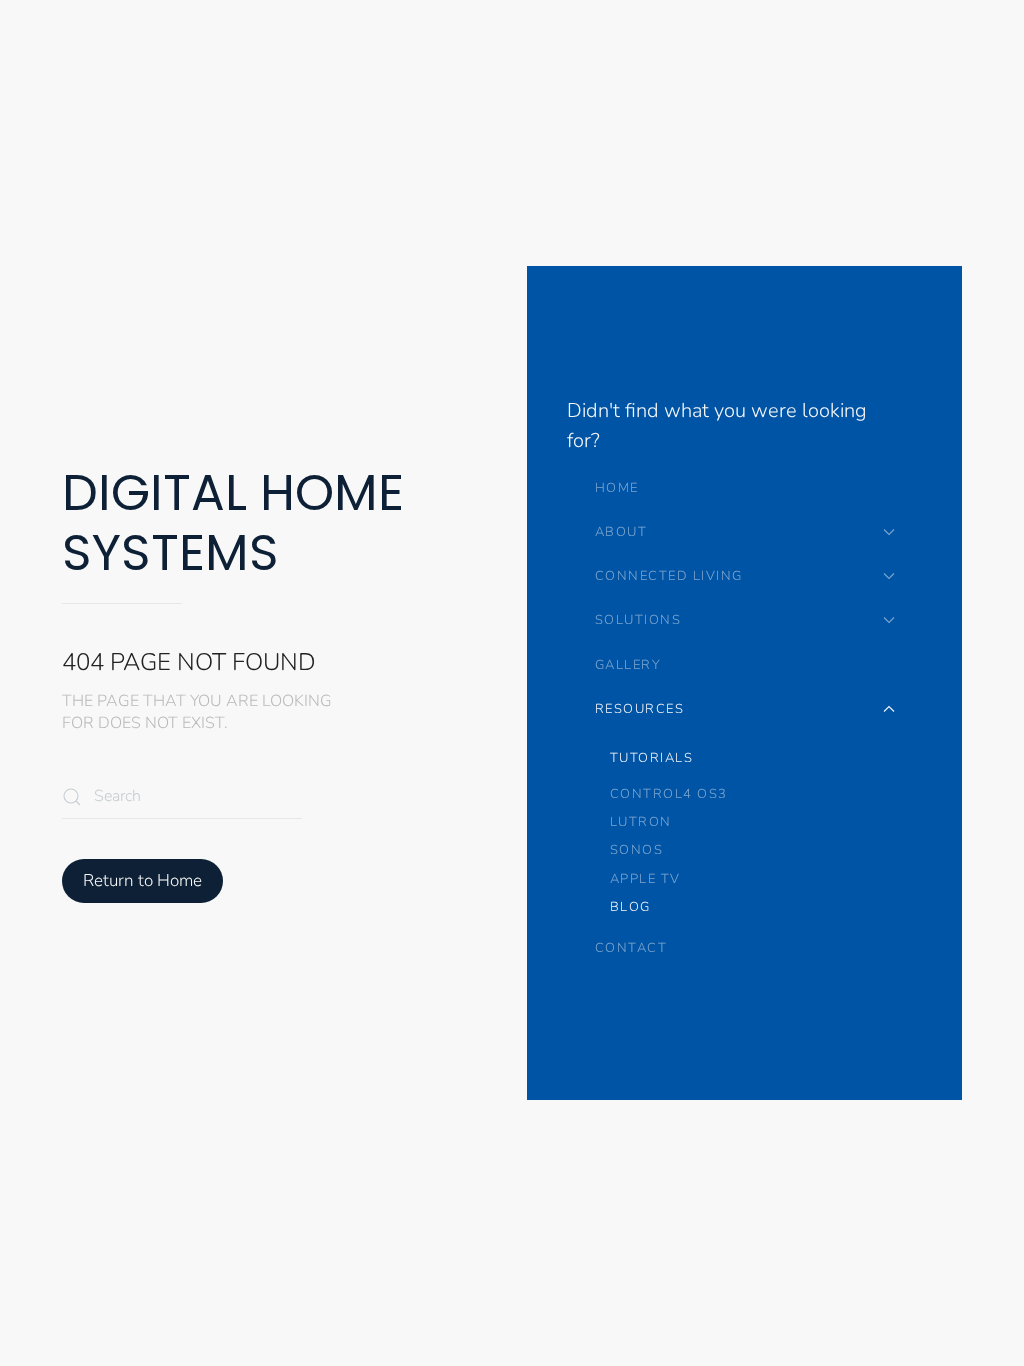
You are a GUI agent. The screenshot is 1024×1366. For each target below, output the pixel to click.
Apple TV (645, 879)
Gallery (628, 665)
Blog (630, 907)
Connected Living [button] (669, 576)
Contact (631, 948)
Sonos (637, 850)
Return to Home (142, 880)
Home (617, 488)
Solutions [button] (638, 620)
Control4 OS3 (669, 794)
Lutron (641, 822)
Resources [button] (640, 709)
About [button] (621, 532)
